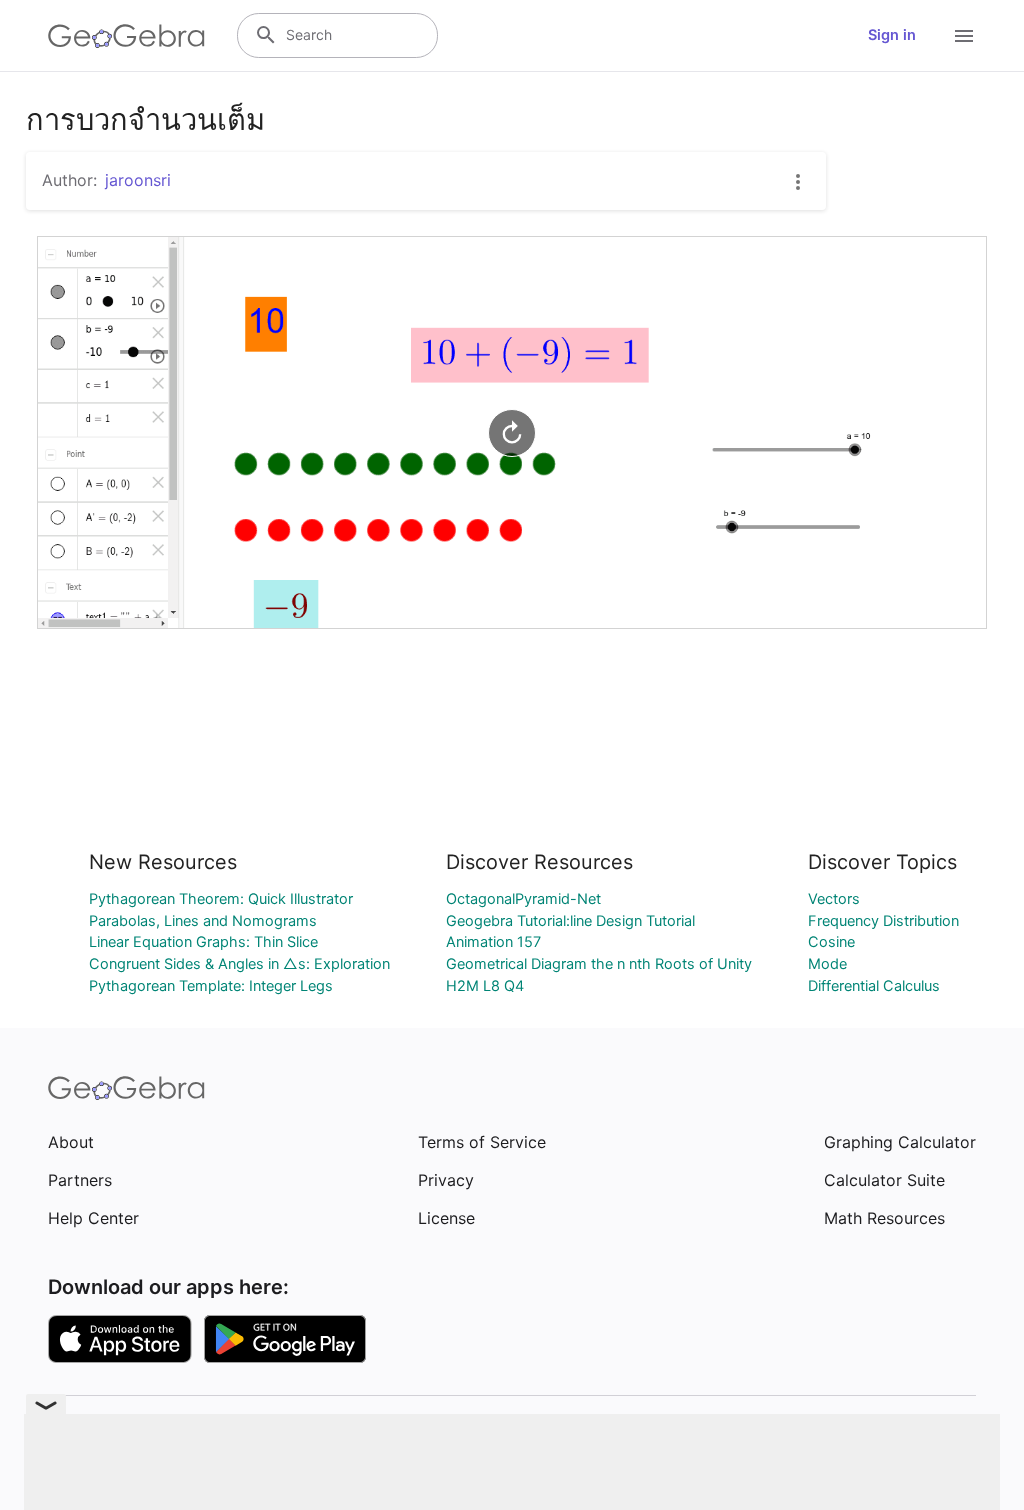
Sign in (892, 35)
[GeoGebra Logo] (126, 36)
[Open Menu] (964, 36)
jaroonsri (138, 180)
